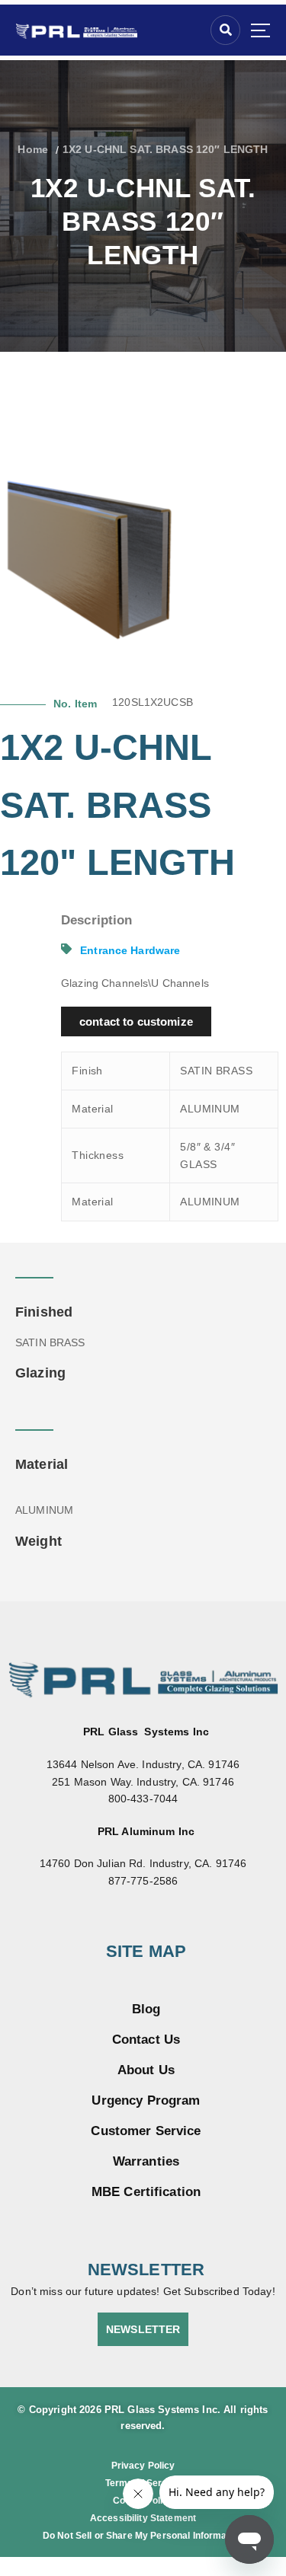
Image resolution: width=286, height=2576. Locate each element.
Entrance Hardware (130, 950)
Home (33, 149)
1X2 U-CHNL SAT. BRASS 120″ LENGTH (165, 149)
